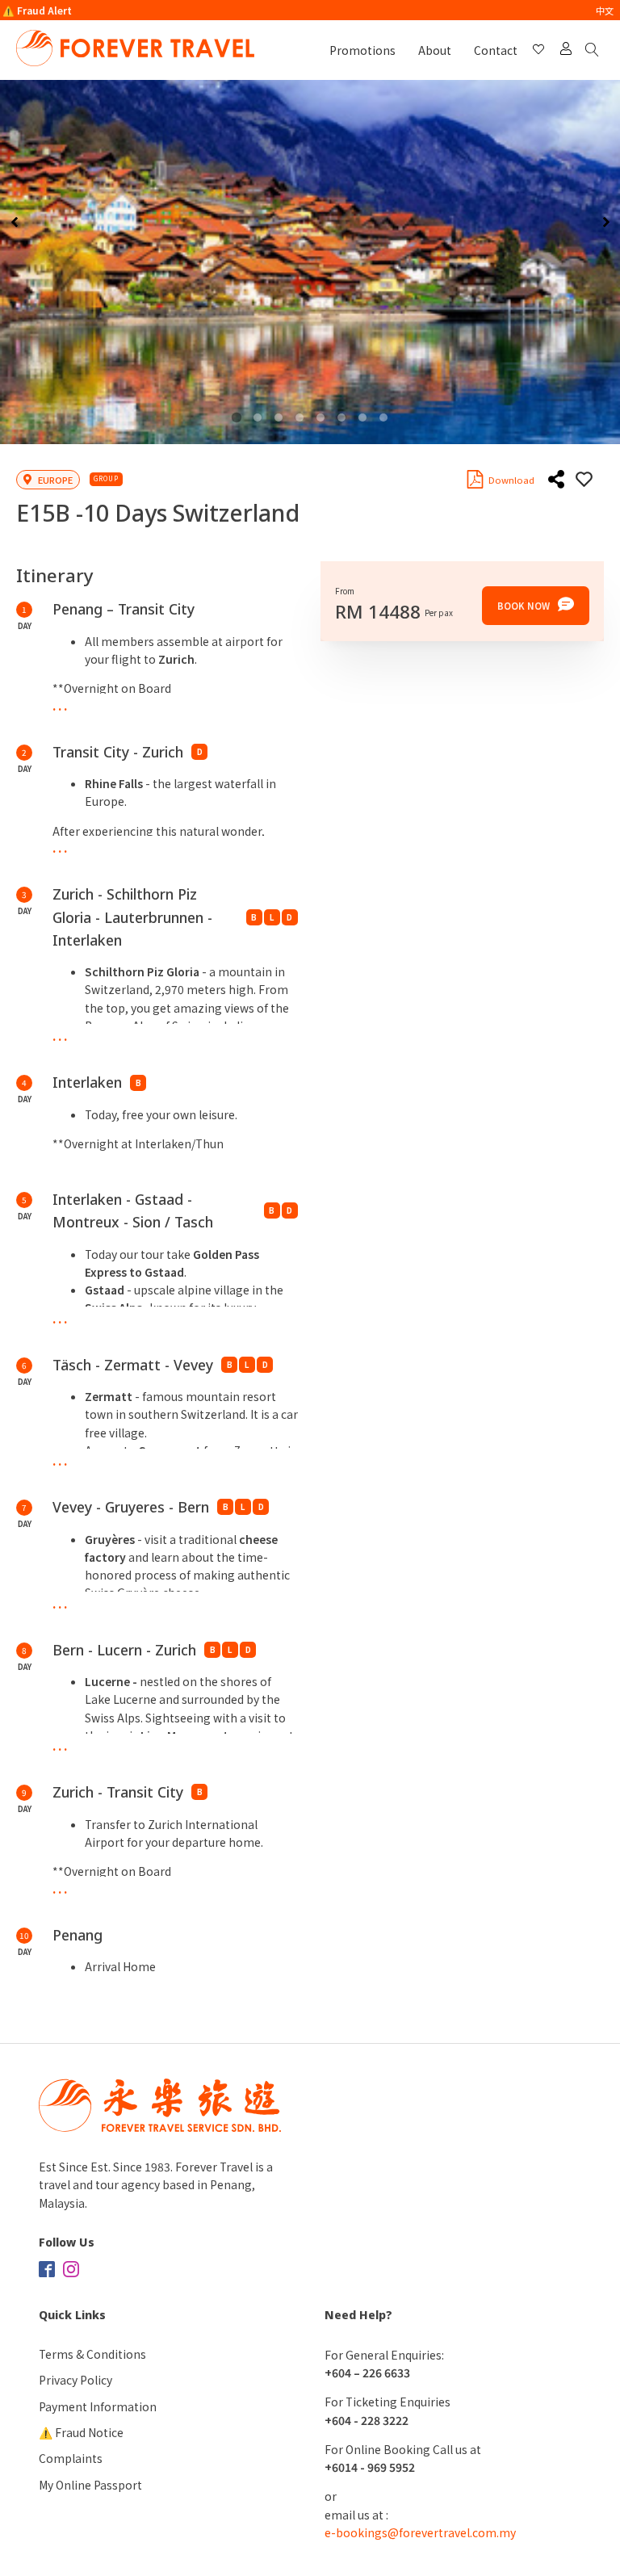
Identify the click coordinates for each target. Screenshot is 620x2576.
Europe (55, 480)
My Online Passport (90, 2485)
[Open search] (595, 50)
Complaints (71, 2458)
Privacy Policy (75, 2380)
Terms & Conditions (92, 2354)
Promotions (362, 50)
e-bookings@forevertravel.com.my (420, 2532)
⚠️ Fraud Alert (37, 10)
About (435, 50)
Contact (496, 50)
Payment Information (98, 2406)
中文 (605, 10)
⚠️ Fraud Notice (81, 2432)
